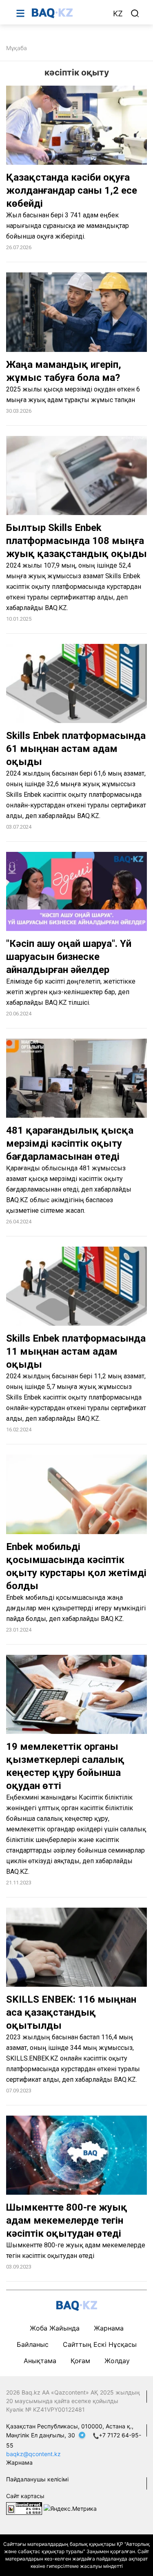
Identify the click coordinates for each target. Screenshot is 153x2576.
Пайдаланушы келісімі (37, 2479)
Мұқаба (17, 48)
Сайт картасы (25, 2496)
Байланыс (33, 2344)
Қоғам (80, 2361)
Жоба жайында (55, 2328)
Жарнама (109, 2328)
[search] (135, 13)
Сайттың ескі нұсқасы (100, 2344)
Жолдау (117, 2361)
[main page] (68, 13)
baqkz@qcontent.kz (33, 2454)
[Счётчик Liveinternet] (24, 2508)
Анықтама (40, 2361)
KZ (118, 14)
